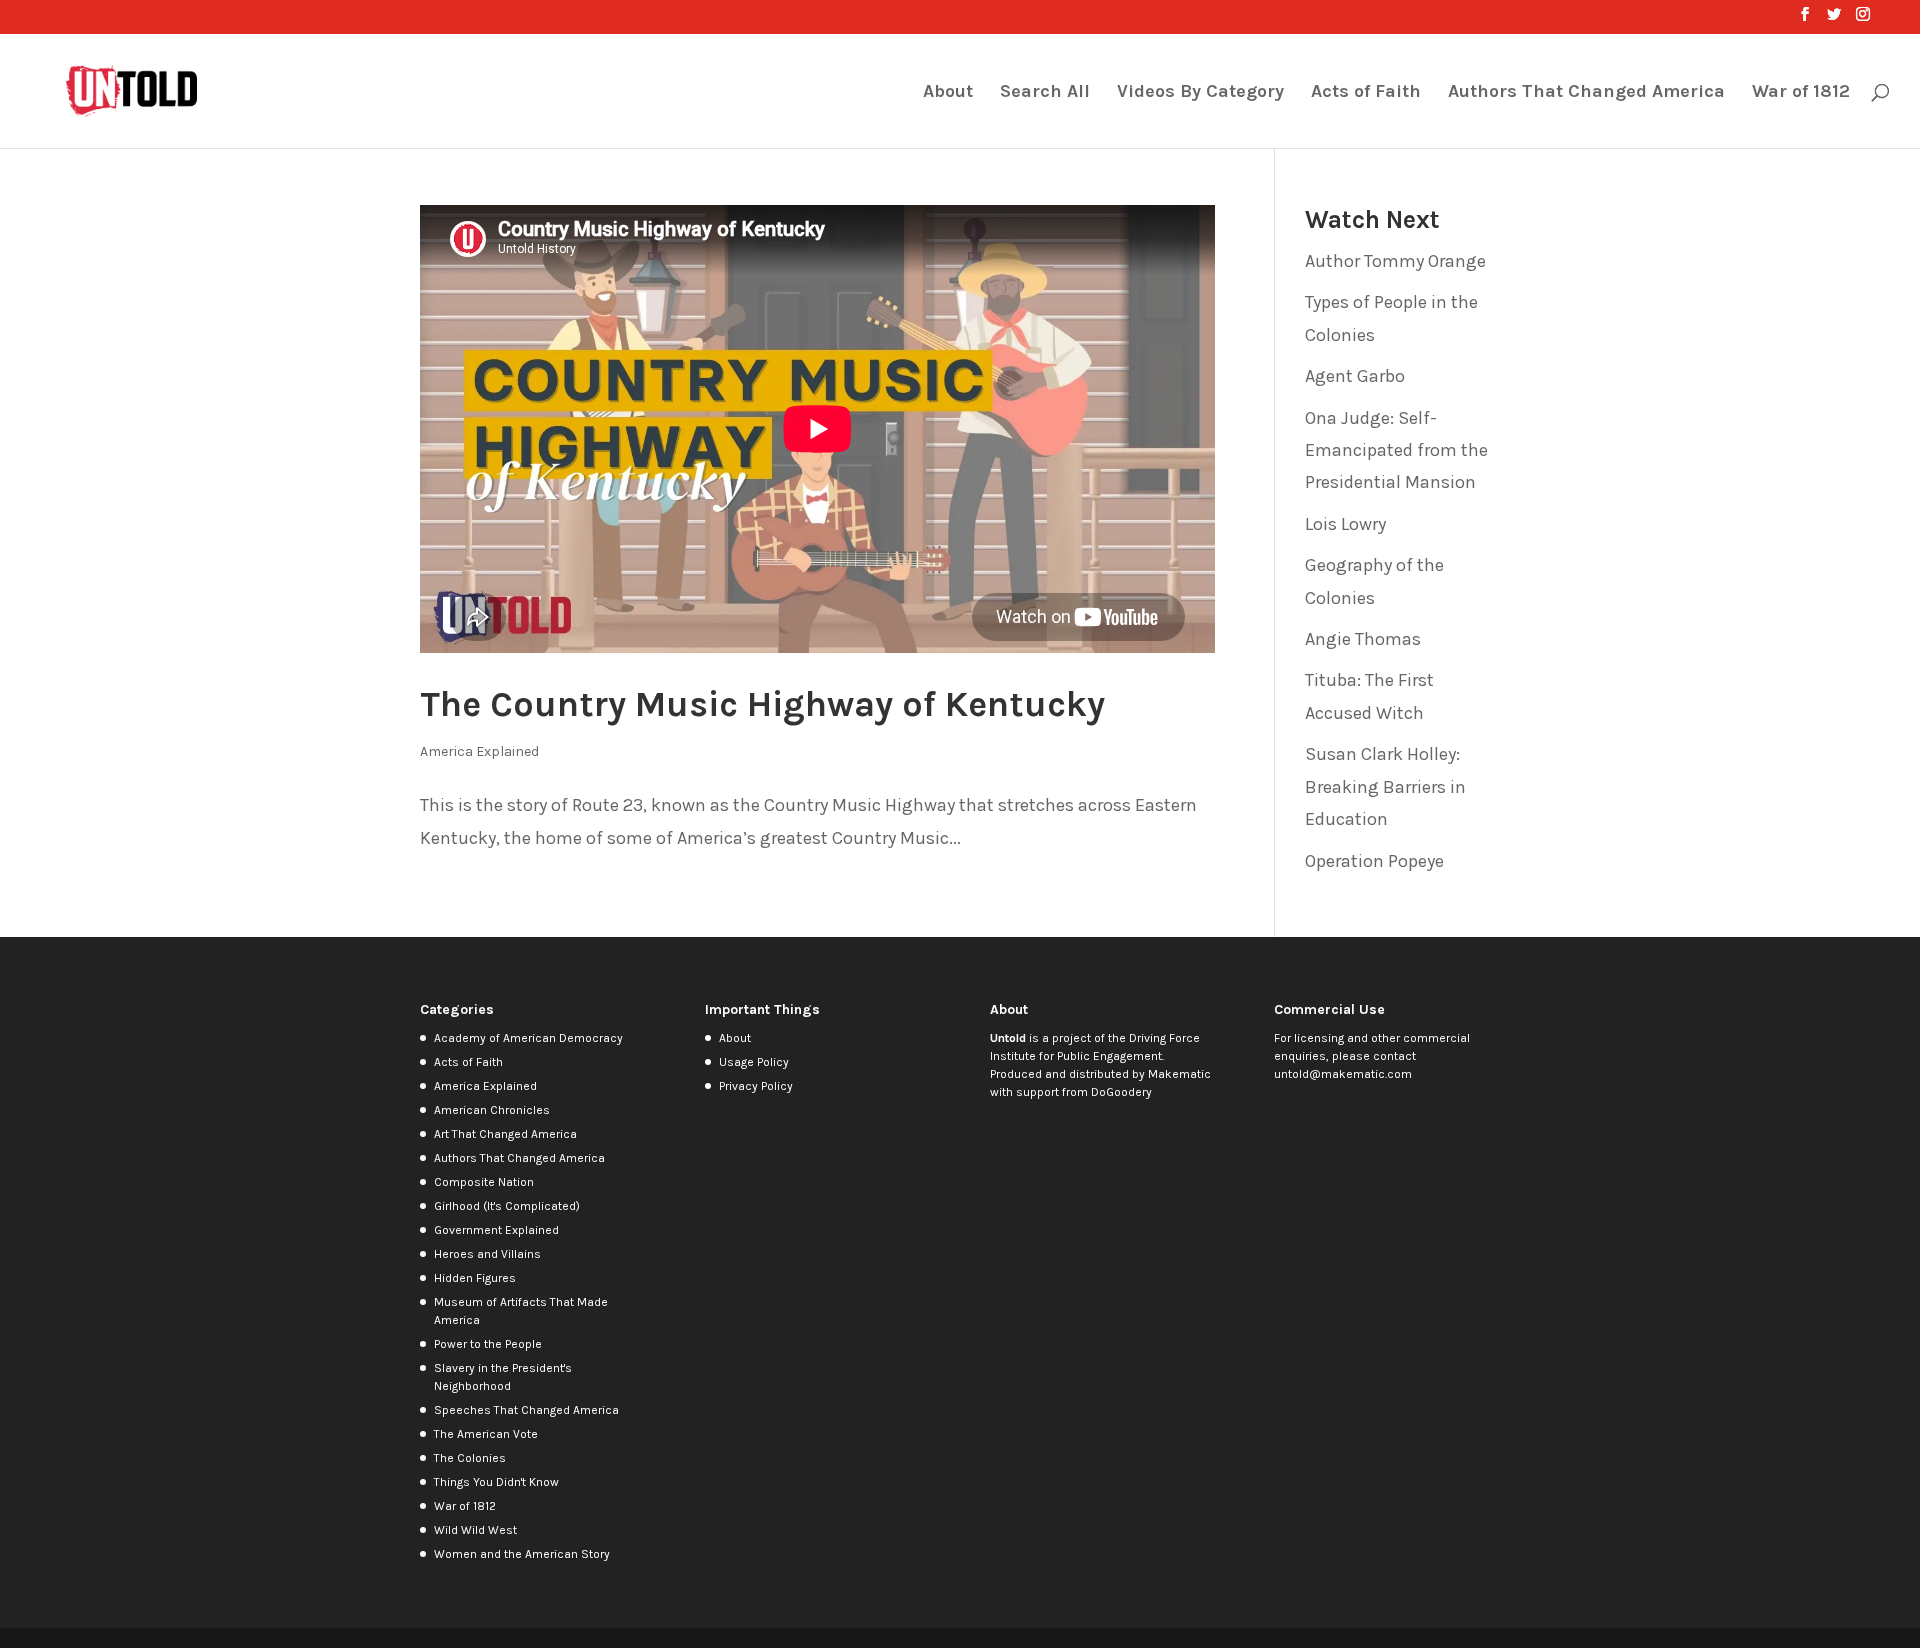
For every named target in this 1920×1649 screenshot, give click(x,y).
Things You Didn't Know (496, 1482)
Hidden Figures (475, 1278)
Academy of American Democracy (528, 1038)
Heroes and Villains (487, 1254)
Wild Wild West (475, 1530)
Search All (1045, 93)
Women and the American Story (522, 1554)
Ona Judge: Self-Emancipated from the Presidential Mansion (1396, 450)
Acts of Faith (1366, 93)
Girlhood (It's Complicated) (507, 1206)
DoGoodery (1121, 1092)
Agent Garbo (1355, 376)
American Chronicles (492, 1110)
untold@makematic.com (1343, 1074)
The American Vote (486, 1434)
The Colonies (470, 1458)
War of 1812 (1801, 93)
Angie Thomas (1363, 639)
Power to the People (488, 1344)
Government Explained (496, 1230)
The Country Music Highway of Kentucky (762, 704)
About (948, 93)
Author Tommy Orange (1395, 261)
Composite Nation (484, 1182)
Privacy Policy (756, 1086)
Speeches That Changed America (526, 1410)
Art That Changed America (505, 1134)
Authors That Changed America (1586, 93)
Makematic (1179, 1074)
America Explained (479, 751)
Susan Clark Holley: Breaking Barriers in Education (1385, 786)
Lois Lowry (1345, 524)
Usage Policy (754, 1062)
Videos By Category (1200, 93)
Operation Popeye (1374, 861)
